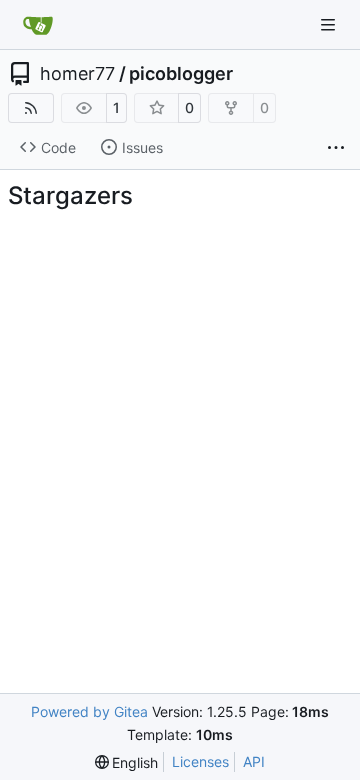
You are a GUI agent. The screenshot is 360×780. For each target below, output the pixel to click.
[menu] (127, 762)
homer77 (77, 74)
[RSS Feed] (31, 108)
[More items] (336, 148)
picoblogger (181, 74)
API (254, 761)
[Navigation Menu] (330, 24)
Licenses (200, 761)
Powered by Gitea (89, 711)
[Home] (38, 25)
